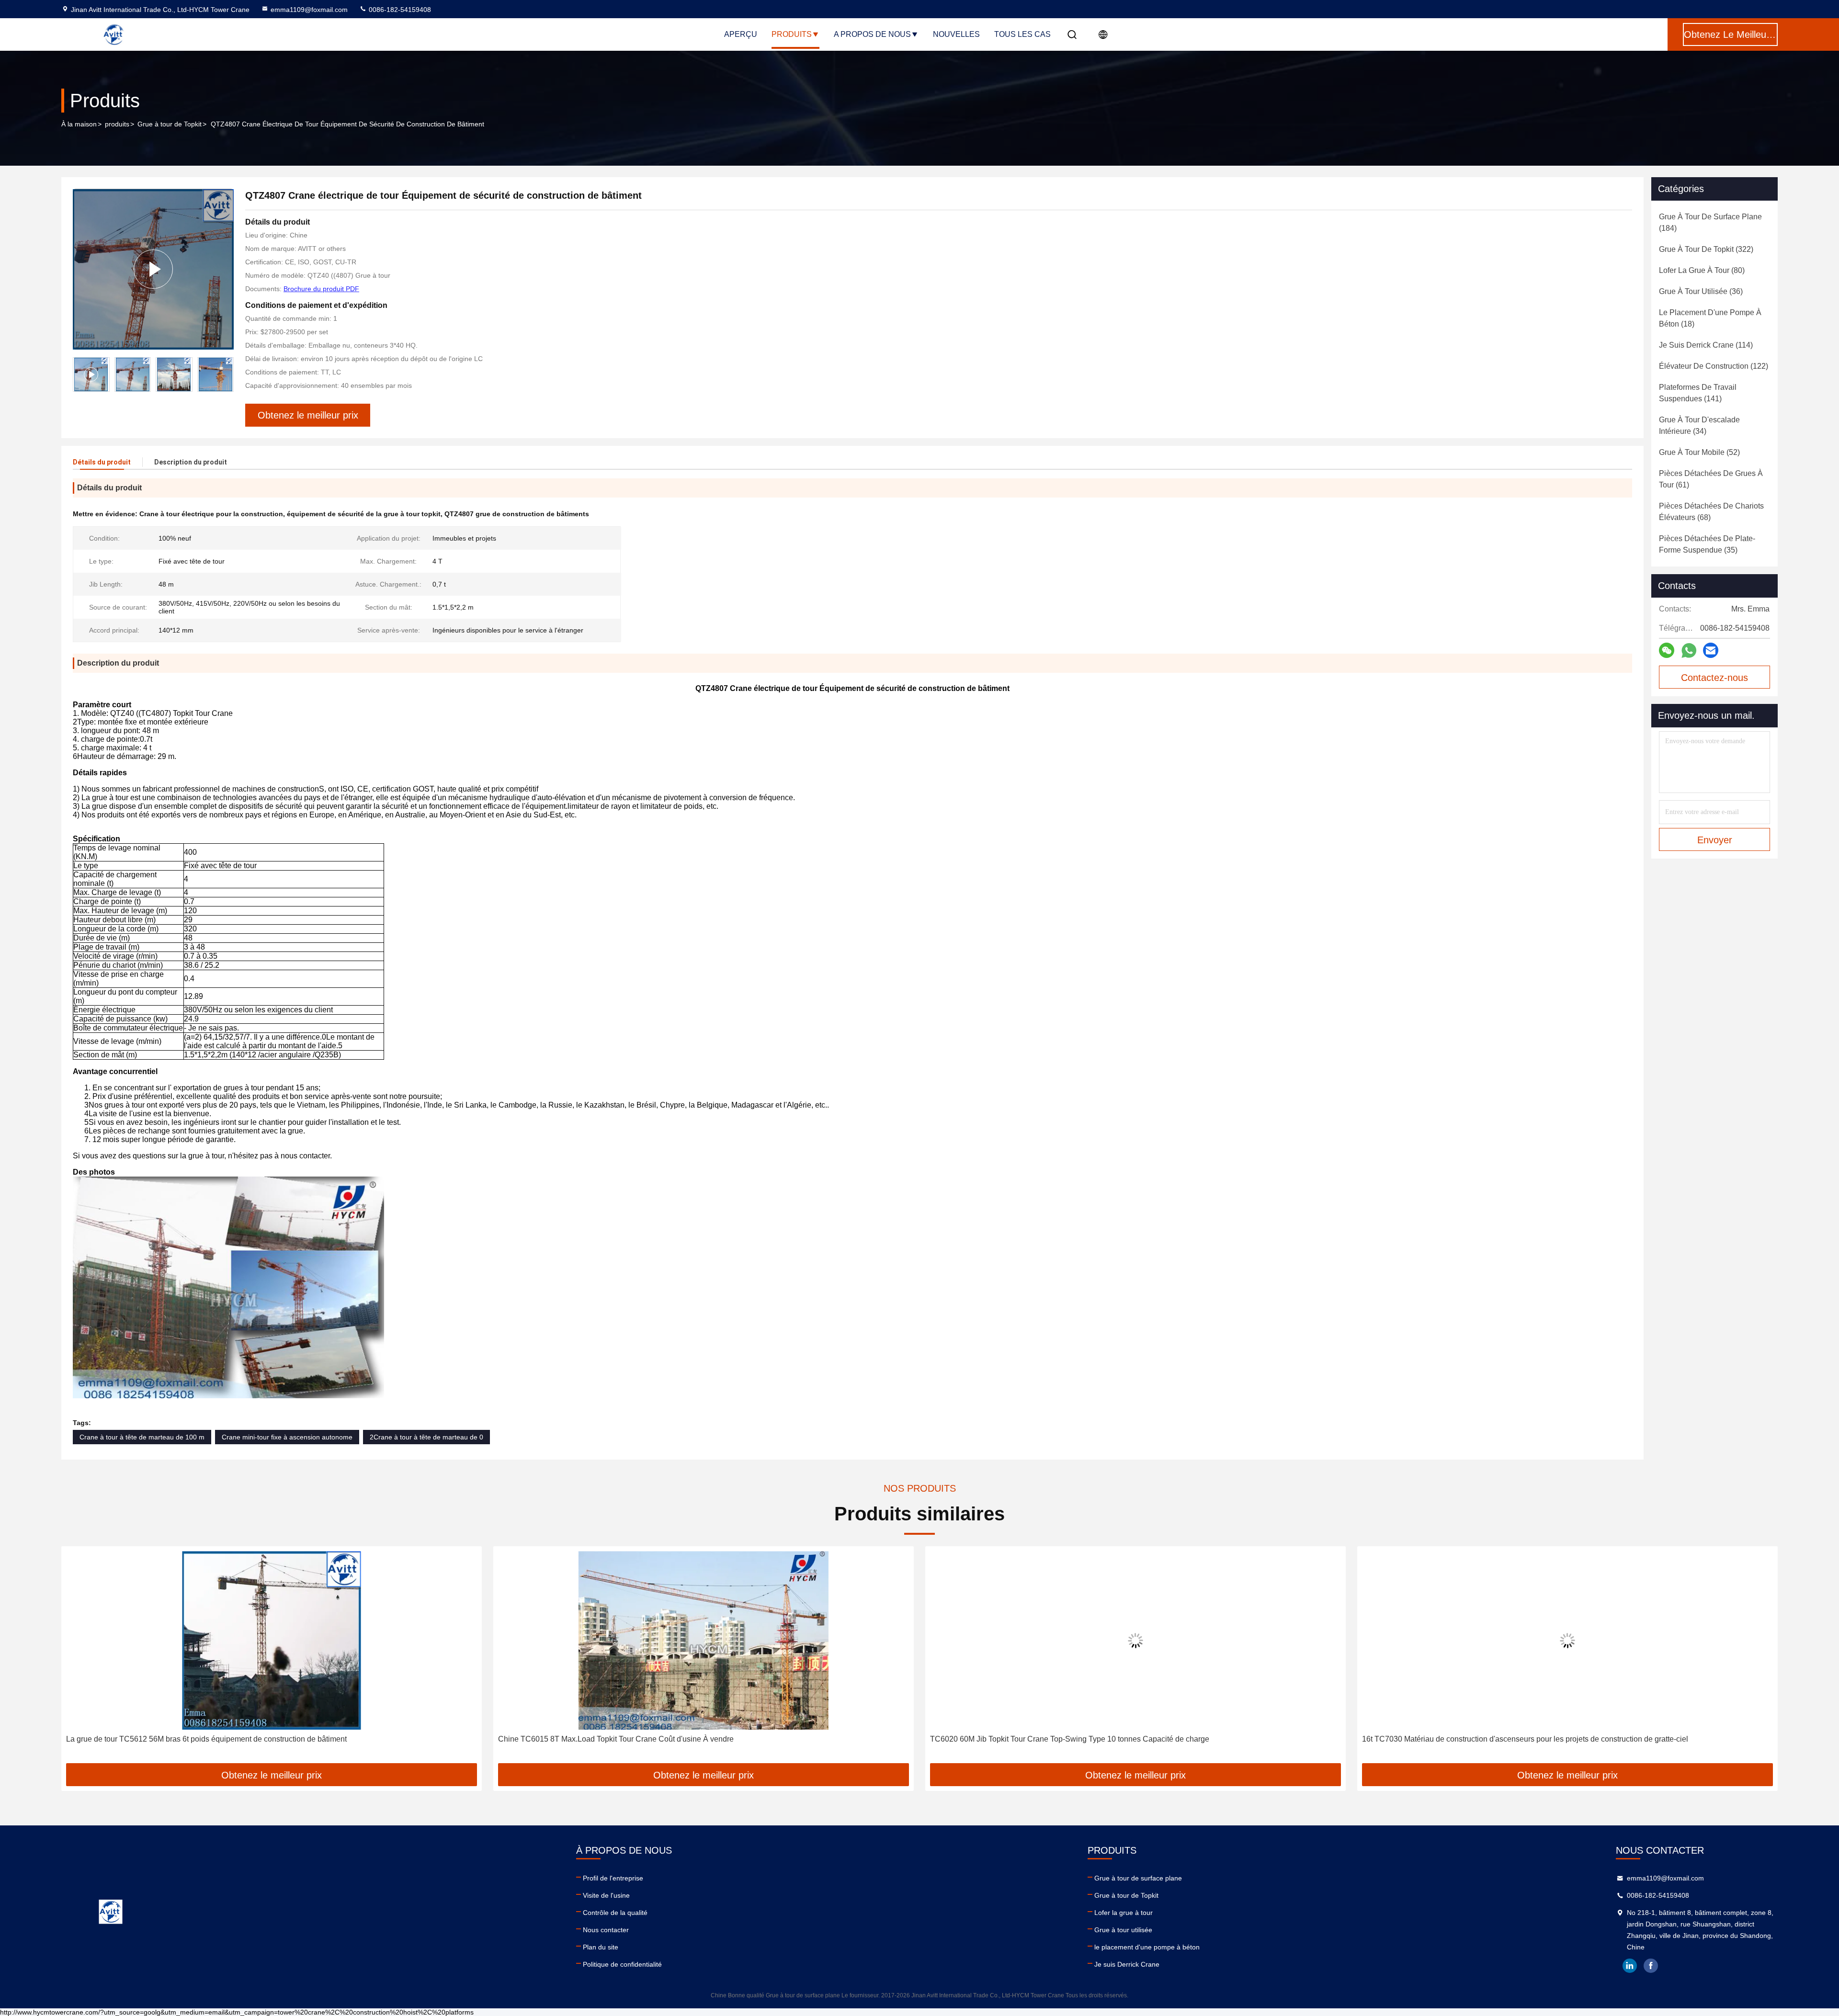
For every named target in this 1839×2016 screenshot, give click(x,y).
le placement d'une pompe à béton (1147, 1947)
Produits (792, 34)
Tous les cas (1022, 34)
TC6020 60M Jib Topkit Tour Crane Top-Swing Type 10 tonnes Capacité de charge (638, 1739)
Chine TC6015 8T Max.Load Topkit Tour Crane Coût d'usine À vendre (184, 1739)
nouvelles (956, 34)
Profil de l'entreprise (613, 1878)
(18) (1710, 318)
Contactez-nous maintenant (1714, 680)
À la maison (79, 124)
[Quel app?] (1689, 651)
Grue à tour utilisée (1123, 1930)
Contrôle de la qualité (615, 1913)
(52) (1699, 452)
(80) (1702, 270)
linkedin (1630, 1966)
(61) (1711, 479)
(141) (1698, 393)
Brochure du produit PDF (321, 289)
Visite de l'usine (606, 1895)
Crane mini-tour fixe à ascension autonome (287, 1437)
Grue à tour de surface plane (1138, 1878)
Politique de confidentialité (622, 1964)
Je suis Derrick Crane (1127, 1964)
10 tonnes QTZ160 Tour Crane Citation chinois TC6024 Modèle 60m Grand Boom (1500, 1739)
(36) (1701, 291)
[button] (79, 1658)
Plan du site (601, 1947)
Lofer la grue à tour (1124, 1913)
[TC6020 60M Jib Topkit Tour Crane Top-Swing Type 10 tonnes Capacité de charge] (704, 1640)
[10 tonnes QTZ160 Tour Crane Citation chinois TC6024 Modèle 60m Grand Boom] (1567, 1640)
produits (117, 124)
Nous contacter (606, 1930)
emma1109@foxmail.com (309, 10)
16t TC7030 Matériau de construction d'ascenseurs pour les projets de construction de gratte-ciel (1093, 1739)
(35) (1707, 544)
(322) (1706, 249)
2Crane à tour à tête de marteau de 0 (426, 1437)
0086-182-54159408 (399, 10)
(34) (1699, 425)
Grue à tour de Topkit (170, 124)
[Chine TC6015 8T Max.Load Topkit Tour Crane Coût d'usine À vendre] (272, 1640)
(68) (1711, 512)
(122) (1714, 366)
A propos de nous (872, 34)
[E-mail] (1711, 650)
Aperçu (741, 34)
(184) (1710, 222)
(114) (1706, 345)
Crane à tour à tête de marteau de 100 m (142, 1437)
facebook (1651, 1966)
